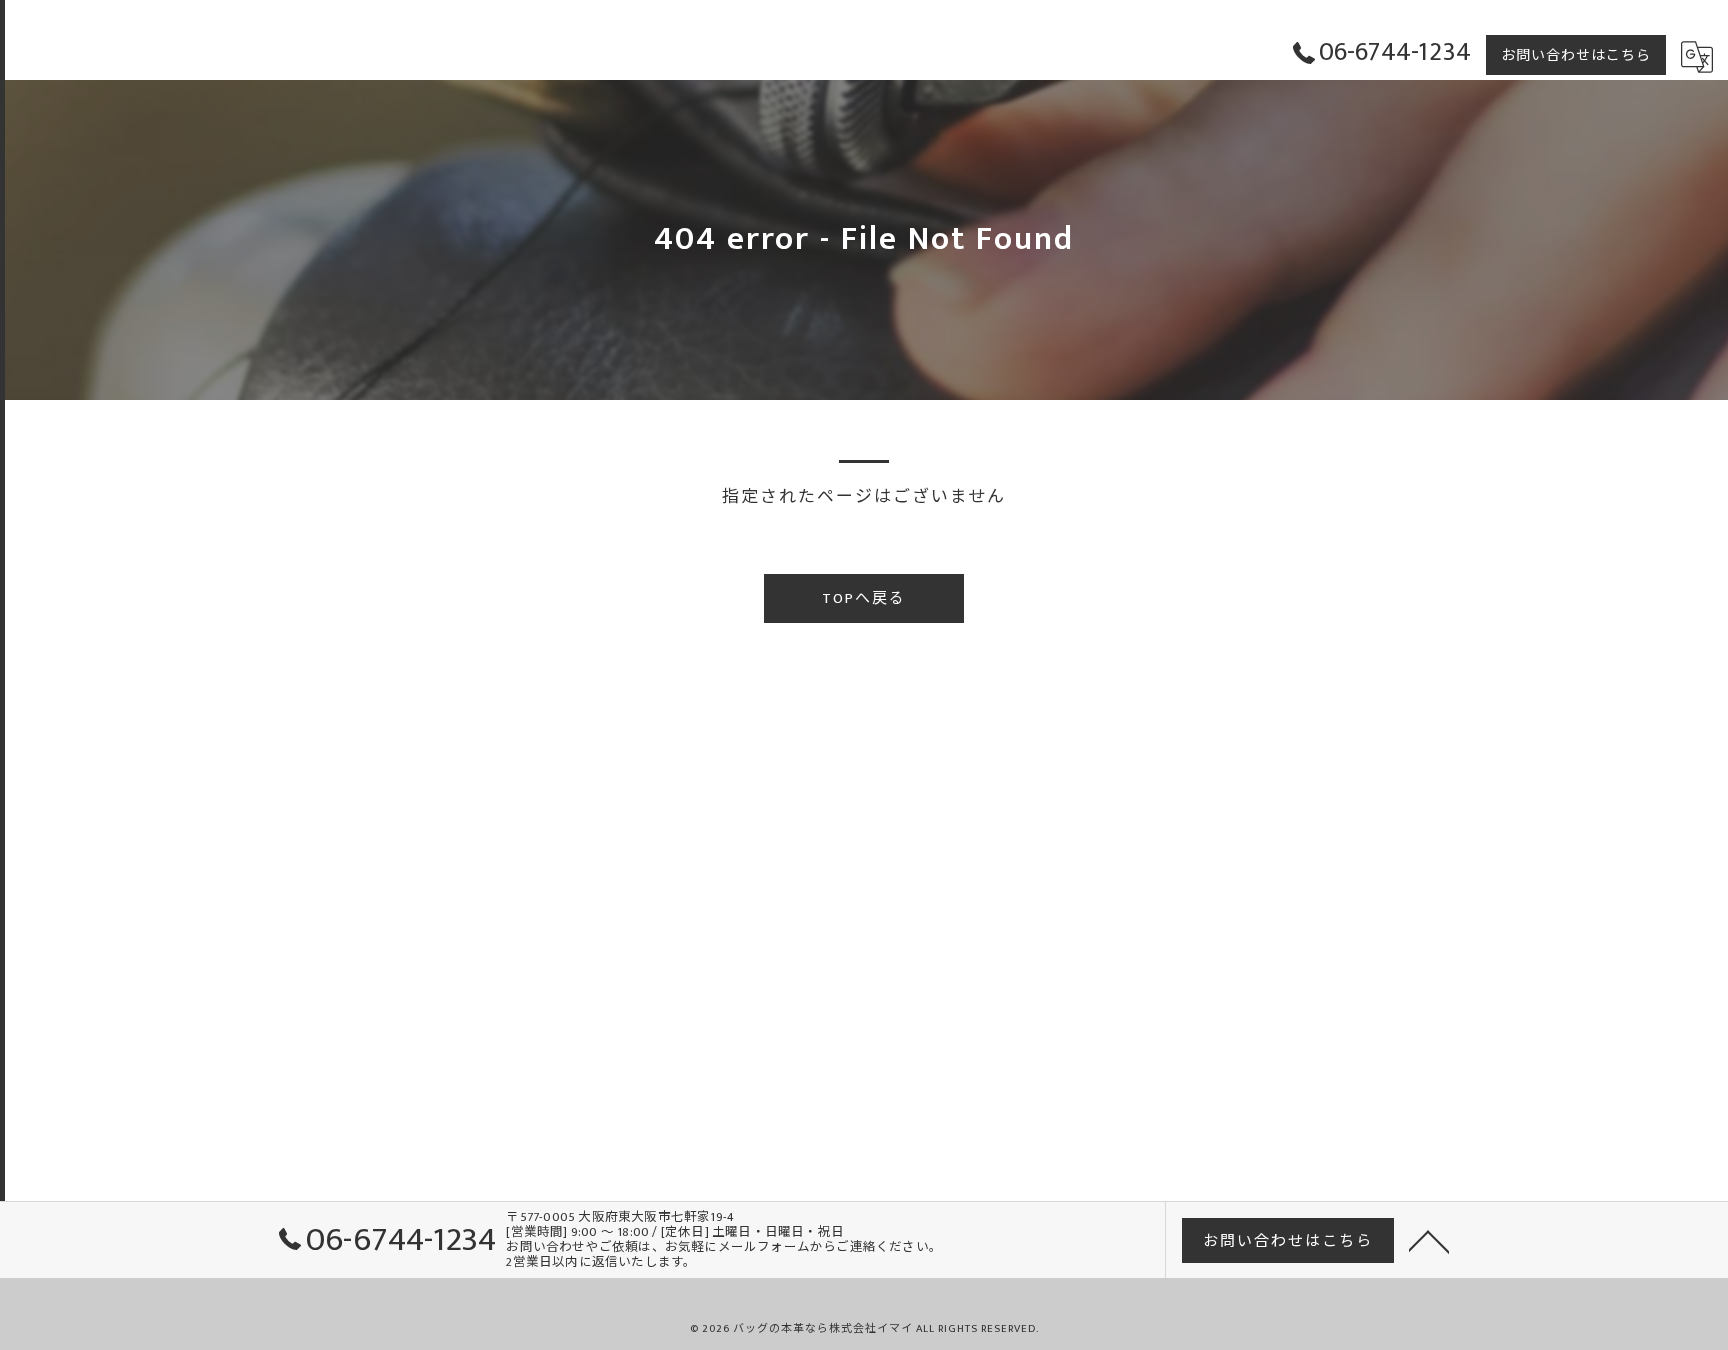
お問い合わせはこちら (1576, 55)
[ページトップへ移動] (1429, 1240)
